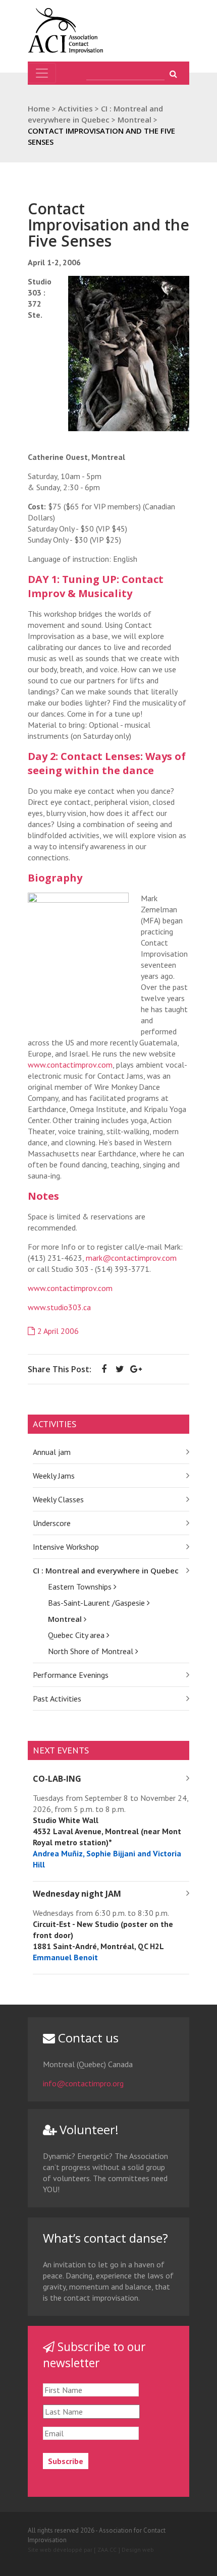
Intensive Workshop (66, 1547)
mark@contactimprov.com (131, 1258)
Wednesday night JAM (77, 1894)
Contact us (87, 2038)
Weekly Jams (54, 1476)
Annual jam (52, 1452)
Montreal (66, 1619)
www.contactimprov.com (70, 1065)
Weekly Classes (58, 1499)
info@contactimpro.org (83, 2083)
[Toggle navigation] (42, 73)
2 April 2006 (58, 1331)
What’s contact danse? (105, 2238)
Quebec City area (77, 1635)
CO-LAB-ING (57, 1779)
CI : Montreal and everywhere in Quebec (106, 1570)
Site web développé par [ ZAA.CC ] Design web (91, 2550)
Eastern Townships (81, 1587)
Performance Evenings (71, 1675)
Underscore (52, 1523)
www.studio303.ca (59, 1307)
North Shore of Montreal (92, 1651)
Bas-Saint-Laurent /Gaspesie (97, 1603)
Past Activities (57, 1699)
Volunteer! (88, 2129)
